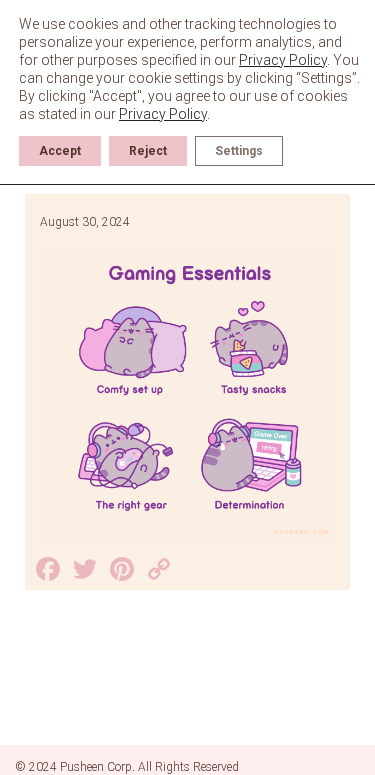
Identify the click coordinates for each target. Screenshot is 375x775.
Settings (239, 151)
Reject (148, 151)
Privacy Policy (283, 60)
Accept (60, 151)
